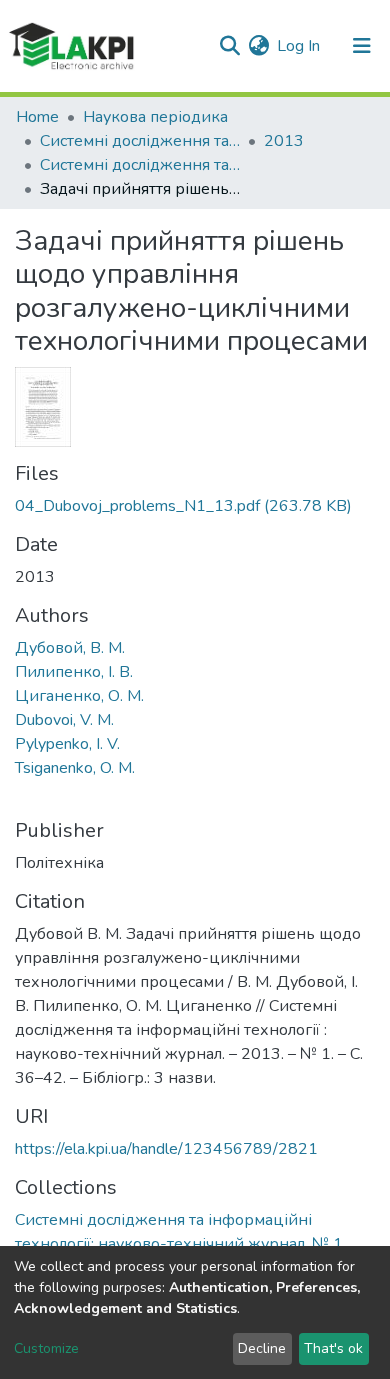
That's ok (333, 1348)
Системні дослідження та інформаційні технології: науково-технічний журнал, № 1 (140, 165)
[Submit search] (229, 46)
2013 (284, 141)
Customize (46, 1348)
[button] (258, 46)
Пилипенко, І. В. (74, 672)
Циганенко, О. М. (79, 696)
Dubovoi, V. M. (64, 720)
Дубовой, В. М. (70, 648)
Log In (299, 46)
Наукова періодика (155, 117)
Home (37, 117)
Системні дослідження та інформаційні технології (140, 141)
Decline (262, 1348)
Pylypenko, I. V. (67, 744)
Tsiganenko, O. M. (75, 768)
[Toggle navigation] (362, 46)
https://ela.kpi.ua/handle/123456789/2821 (166, 1149)
